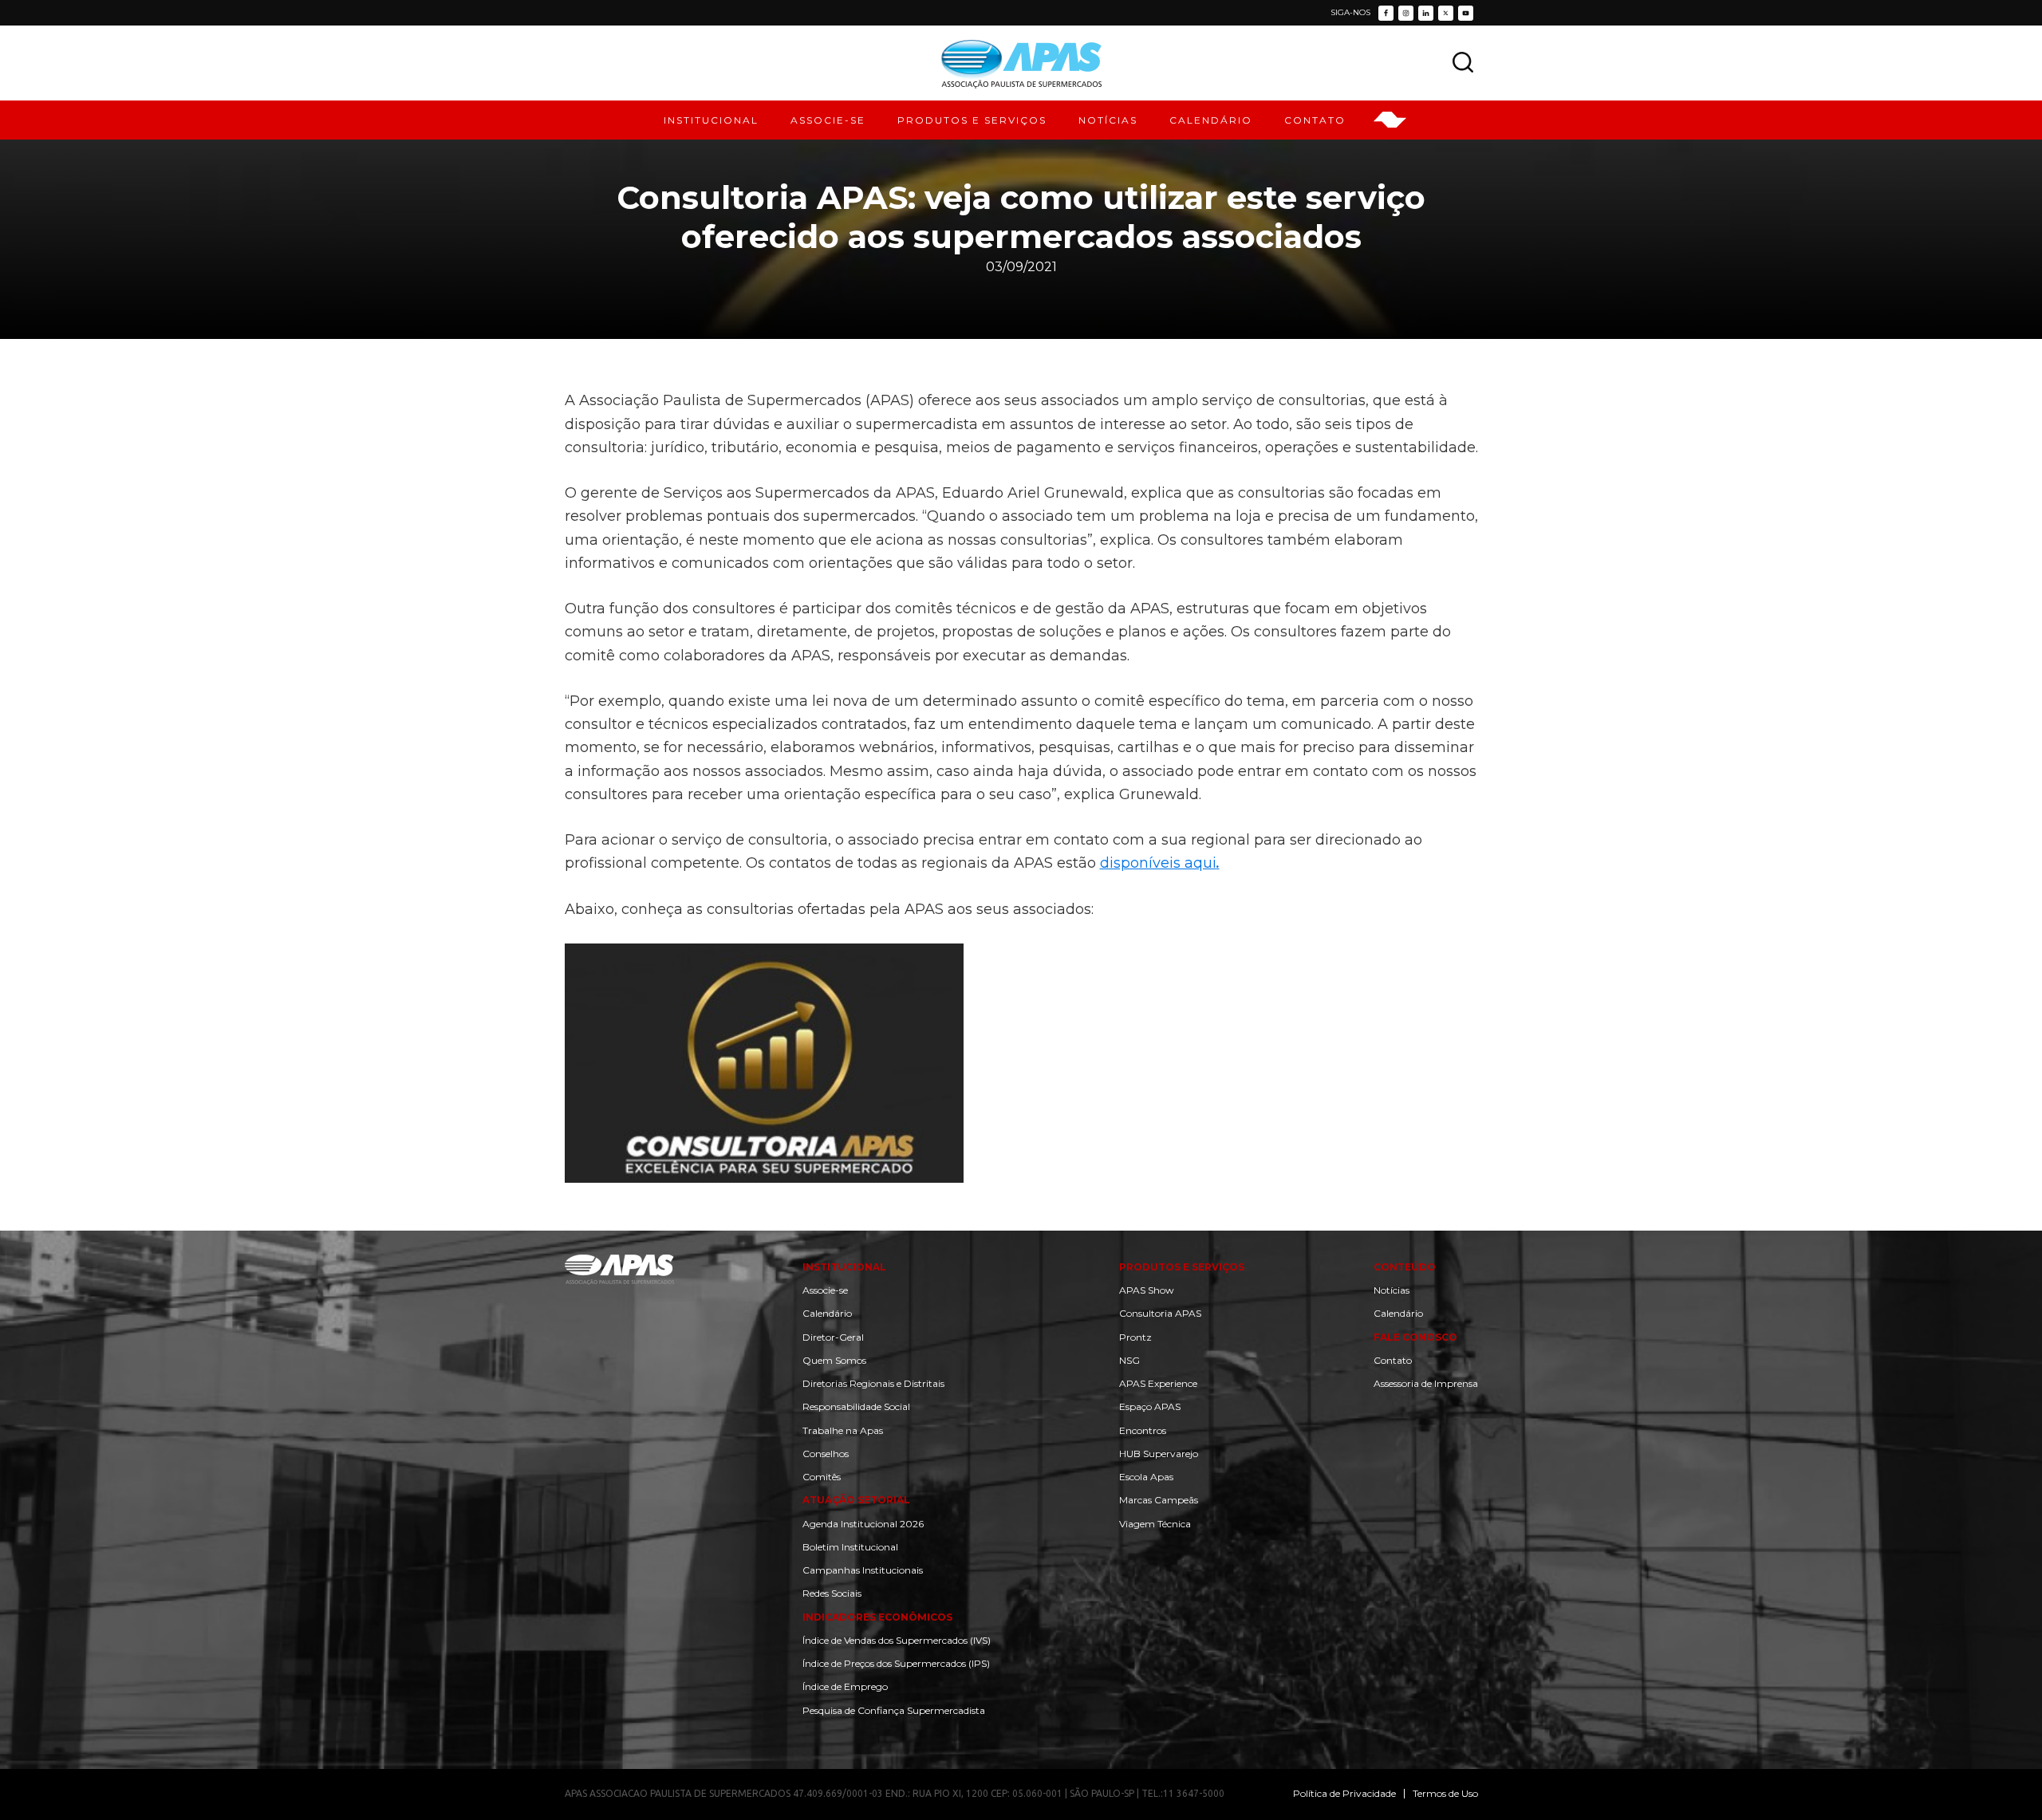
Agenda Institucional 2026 (863, 1524)
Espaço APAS (1150, 1406)
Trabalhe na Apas (843, 1430)
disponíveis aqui (1160, 863)
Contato (1393, 1360)
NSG (1129, 1360)
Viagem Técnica (1155, 1524)
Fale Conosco (1415, 1337)
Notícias (1392, 1290)
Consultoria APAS (1160, 1313)
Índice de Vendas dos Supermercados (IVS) (897, 1640)
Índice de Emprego (845, 1686)
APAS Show (1147, 1290)
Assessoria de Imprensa (1426, 1383)
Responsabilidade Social (856, 1406)
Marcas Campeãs (1159, 1500)
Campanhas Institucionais (863, 1570)
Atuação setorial (856, 1500)
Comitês (822, 1477)
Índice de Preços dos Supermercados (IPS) (896, 1663)
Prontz (1135, 1337)
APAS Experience (1158, 1383)
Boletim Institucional (850, 1547)
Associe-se (825, 1290)
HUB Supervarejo (1159, 1454)
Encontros (1143, 1430)
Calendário (827, 1313)
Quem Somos (834, 1360)
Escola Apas (1146, 1477)
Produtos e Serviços (1182, 1267)
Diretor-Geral (833, 1337)
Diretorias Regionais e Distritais (873, 1383)
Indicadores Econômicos (877, 1617)
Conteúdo (1405, 1267)
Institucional (844, 1267)
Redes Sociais (832, 1593)
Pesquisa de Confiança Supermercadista (894, 1710)
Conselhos (826, 1454)
